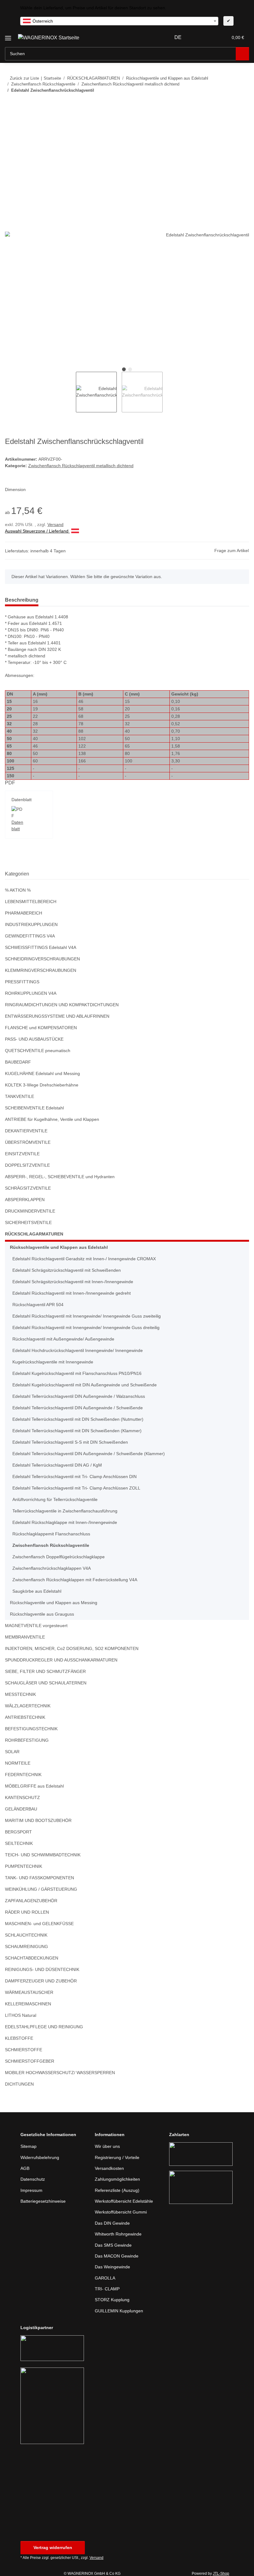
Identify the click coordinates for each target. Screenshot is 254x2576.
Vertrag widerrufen (53, 2547)
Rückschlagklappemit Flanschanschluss (51, 1534)
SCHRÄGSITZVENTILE (28, 1188)
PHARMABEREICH (24, 913)
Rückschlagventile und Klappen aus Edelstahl (59, 1247)
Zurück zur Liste (24, 78)
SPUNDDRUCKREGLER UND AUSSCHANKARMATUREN (61, 1660)
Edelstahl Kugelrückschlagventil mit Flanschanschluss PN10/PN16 (77, 1373)
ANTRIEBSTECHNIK (25, 1717)
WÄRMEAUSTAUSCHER (29, 1992)
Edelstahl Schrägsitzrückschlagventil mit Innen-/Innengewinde (73, 1282)
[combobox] (119, 21)
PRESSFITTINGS (22, 982)
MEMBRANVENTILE (25, 1637)
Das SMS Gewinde (113, 2245)
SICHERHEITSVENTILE (28, 1222)
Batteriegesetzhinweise (43, 2201)
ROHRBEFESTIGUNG (27, 1740)
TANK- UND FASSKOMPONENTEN (39, 1878)
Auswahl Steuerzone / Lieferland (37, 531)
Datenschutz (33, 2179)
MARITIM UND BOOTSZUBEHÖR (38, 1820)
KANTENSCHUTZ (22, 1797)
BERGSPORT (18, 1832)
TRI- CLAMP (107, 2289)
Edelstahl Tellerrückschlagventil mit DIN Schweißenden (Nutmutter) (78, 1419)
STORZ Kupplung (112, 2300)
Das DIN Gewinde (112, 2223)
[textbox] (119, 21)
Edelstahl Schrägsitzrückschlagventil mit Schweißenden (67, 1270)
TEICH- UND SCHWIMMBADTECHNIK (43, 1855)
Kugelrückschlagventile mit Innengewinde (53, 1362)
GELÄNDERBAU (21, 1809)
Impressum (31, 2190)
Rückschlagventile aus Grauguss (42, 1614)
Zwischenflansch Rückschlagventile (51, 1545)
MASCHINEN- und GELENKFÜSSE (39, 1924)
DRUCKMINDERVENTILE (30, 1211)
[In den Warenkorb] (10, 109)
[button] (199, 37)
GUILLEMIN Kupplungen (119, 2311)
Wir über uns (107, 2146)
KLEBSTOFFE (19, 2038)
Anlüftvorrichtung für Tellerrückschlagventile (55, 1499)
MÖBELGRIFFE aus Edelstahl (34, 1786)
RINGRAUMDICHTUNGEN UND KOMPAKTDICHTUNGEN (62, 1005)
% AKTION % (18, 890)
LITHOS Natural (21, 2015)
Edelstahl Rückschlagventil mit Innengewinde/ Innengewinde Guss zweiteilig (87, 1316)
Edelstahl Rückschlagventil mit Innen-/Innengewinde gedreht (72, 1293)
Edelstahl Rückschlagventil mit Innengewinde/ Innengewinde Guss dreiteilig (86, 1327)
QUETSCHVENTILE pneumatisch (38, 1051)
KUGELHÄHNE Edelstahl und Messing (42, 1073)
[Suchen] (242, 54)
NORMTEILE (18, 1763)
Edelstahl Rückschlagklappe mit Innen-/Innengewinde (65, 1522)
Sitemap (28, 2146)
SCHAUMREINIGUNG (26, 1946)
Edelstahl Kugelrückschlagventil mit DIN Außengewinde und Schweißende (85, 1385)
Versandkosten (109, 2168)
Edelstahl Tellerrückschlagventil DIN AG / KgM (57, 1465)
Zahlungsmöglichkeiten (117, 2179)
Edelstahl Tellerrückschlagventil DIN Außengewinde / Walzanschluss (79, 1396)
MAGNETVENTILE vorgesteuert (36, 1626)
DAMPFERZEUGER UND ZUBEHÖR (41, 1981)
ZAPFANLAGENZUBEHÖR (31, 1901)
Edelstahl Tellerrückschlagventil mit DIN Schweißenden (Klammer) (77, 1431)
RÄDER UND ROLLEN (27, 1912)
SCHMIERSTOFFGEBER (30, 2061)
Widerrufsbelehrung (40, 2157)
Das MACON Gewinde (117, 2256)
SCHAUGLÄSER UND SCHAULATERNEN (46, 1683)
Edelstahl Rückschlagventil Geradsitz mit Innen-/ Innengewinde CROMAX (84, 1259)
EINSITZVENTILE (22, 1154)
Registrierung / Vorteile (117, 2157)
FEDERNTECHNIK (23, 1775)
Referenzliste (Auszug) (117, 2190)
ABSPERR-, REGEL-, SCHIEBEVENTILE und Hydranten (60, 1177)
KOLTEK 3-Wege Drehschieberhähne (42, 1085)
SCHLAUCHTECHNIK (26, 1935)
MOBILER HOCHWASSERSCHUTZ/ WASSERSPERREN (60, 2073)
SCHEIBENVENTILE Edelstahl (34, 1108)
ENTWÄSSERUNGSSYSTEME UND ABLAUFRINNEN (57, 1016)
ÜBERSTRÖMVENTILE (28, 1142)
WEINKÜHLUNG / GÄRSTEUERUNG (41, 1889)
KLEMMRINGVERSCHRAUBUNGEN (41, 970)
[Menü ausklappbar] (8, 36)
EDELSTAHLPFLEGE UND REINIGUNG (44, 2027)
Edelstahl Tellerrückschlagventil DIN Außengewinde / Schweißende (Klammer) (89, 1454)
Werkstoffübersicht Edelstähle (124, 2201)
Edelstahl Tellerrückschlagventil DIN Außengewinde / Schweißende (78, 1408)
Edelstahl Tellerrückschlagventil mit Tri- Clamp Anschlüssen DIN (74, 1477)
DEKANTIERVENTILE (26, 1131)
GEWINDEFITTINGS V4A (30, 936)
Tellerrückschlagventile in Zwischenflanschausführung (65, 1511)
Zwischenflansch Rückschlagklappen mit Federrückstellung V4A (75, 1580)
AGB (25, 2168)
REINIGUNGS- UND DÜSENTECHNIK (42, 1969)
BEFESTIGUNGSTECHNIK (31, 1729)
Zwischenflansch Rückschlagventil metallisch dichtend (81, 466)
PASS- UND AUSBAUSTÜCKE (34, 1039)
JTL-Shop (221, 2574)
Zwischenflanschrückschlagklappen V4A (52, 1568)
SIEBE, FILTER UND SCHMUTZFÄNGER (45, 1671)
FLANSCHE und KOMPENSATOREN (41, 1028)
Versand (55, 524)
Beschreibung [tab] (22, 600)
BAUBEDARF (18, 1062)
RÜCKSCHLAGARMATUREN (34, 1234)
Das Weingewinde (112, 2267)
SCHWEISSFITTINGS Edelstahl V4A (41, 947)
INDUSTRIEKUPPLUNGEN (31, 924)
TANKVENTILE (20, 1096)
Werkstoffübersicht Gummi (121, 2212)
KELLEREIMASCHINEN (28, 2004)
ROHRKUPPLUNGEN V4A (31, 993)
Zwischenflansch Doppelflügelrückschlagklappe (59, 1557)
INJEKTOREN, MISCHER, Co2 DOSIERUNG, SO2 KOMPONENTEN (72, 1648)
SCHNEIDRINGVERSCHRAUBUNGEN (42, 959)
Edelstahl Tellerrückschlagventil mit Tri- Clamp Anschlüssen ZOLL (76, 1488)
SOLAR (12, 1752)
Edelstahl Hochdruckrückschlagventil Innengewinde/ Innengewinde (78, 1350)
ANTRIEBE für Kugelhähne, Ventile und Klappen (52, 1119)
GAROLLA (105, 2278)
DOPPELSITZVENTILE (27, 1165)
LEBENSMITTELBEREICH (31, 902)
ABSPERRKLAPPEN (25, 1200)
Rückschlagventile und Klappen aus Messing (54, 1603)
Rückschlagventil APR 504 (38, 1305)
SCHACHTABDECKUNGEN (32, 1958)
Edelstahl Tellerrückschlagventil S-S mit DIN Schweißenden (70, 1442)
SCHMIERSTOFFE (24, 2050)
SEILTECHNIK (19, 1843)
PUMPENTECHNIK (24, 1866)
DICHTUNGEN (19, 2084)
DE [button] (178, 37)
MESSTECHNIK (20, 1694)
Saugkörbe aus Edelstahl (37, 1591)
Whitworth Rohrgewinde (118, 2234)
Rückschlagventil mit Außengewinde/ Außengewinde (63, 1339)
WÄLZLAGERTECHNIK (28, 1706)
